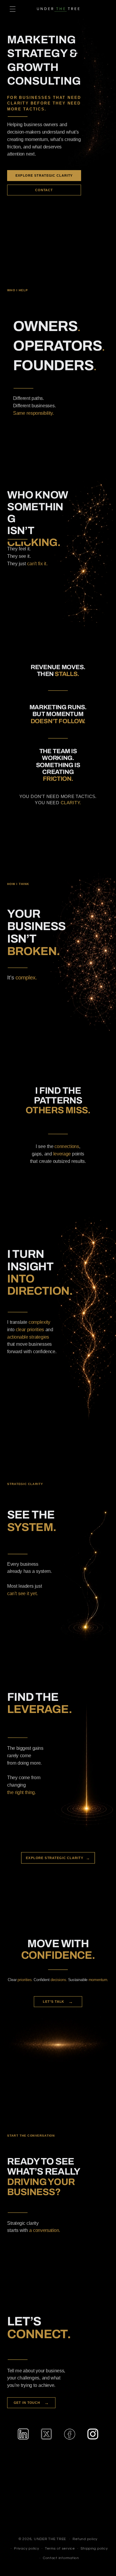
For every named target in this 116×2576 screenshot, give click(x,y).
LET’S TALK (58, 2002)
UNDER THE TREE (50, 2539)
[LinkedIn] (23, 2434)
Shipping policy (94, 2549)
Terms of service (60, 2549)
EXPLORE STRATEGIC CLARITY (44, 175)
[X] (47, 2434)
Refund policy (85, 2539)
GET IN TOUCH (31, 2403)
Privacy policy (26, 2549)
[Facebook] (70, 2434)
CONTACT (44, 190)
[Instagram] (93, 2434)
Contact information (61, 2558)
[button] (12, 9)
